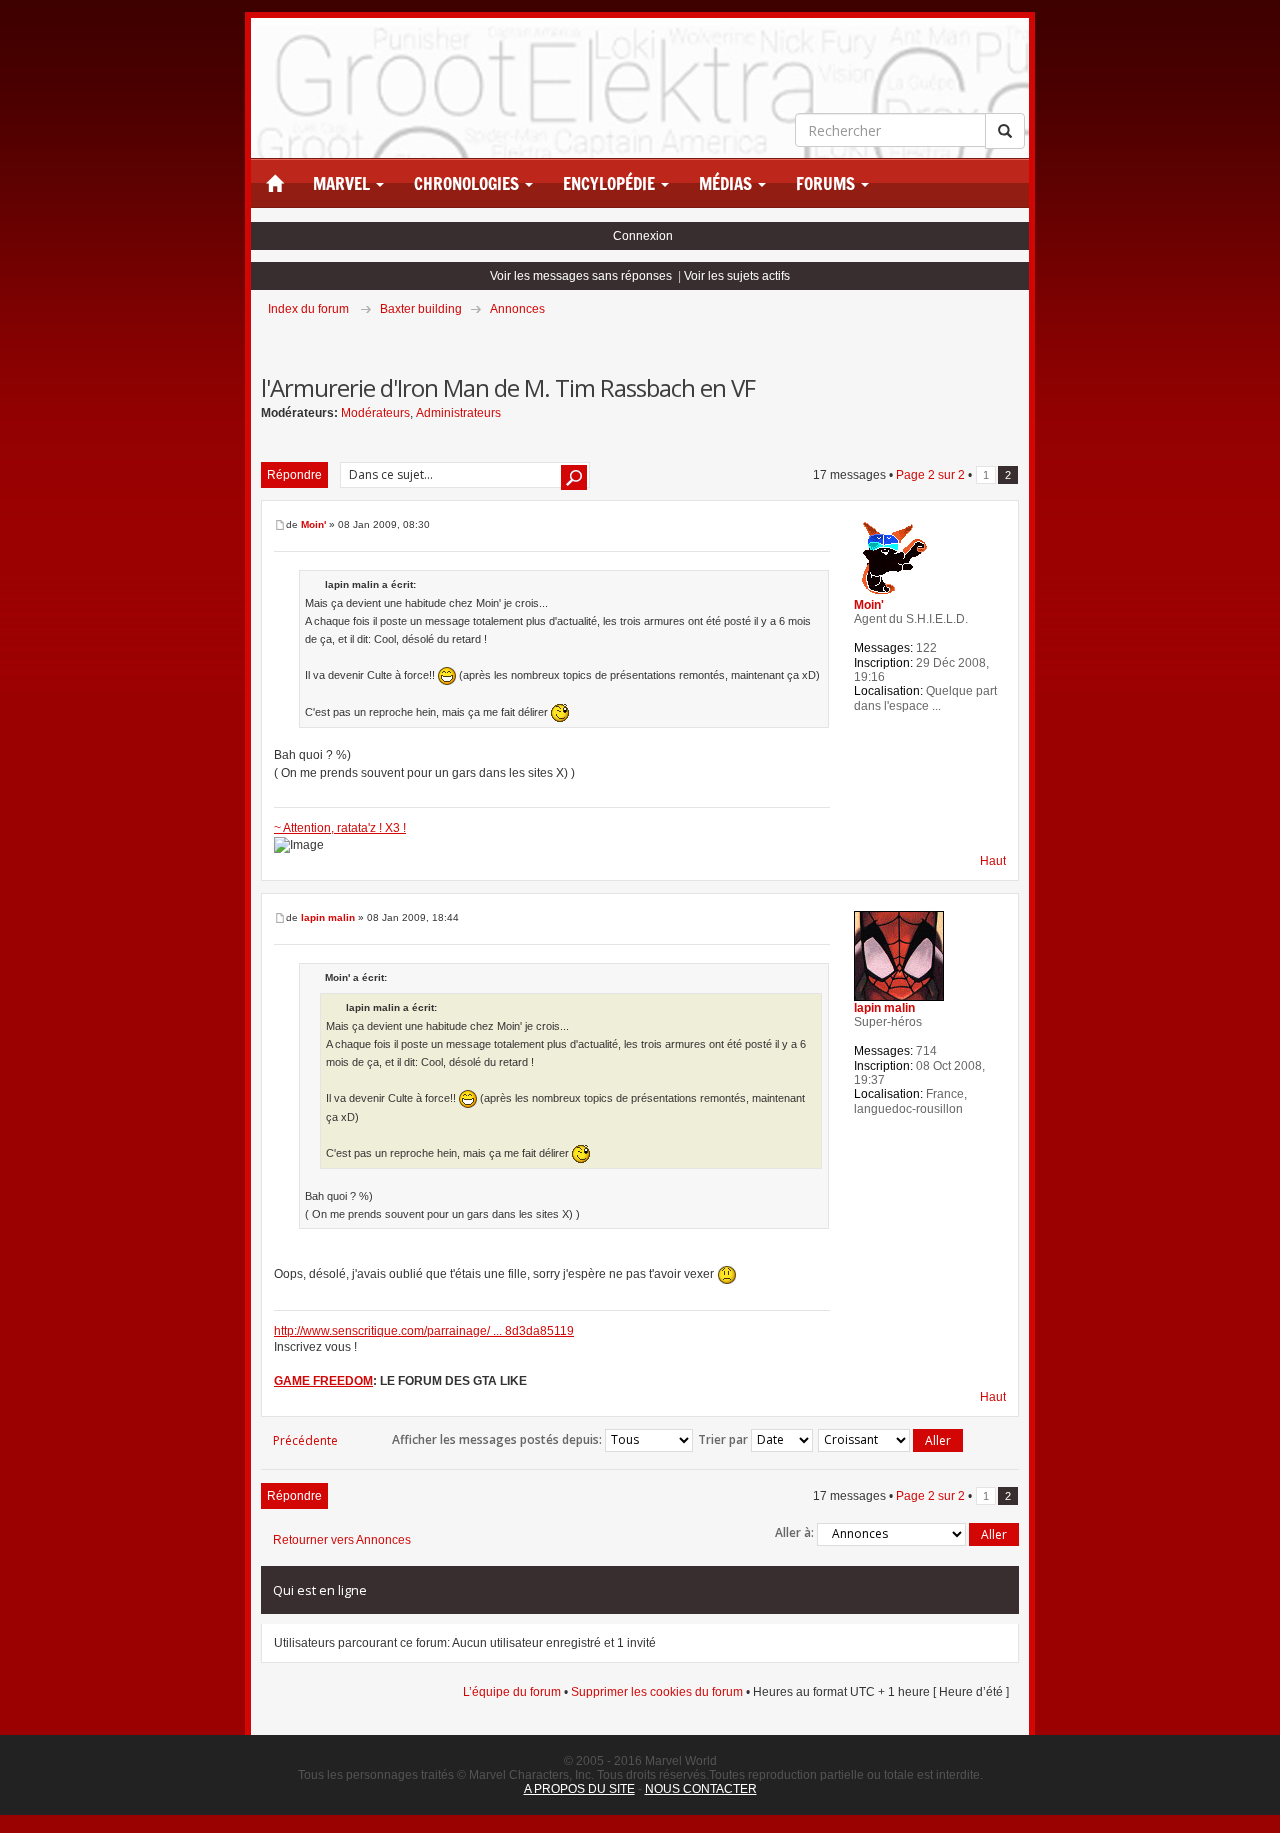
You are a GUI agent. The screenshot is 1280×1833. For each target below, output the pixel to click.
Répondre (294, 475)
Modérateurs (375, 413)
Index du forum (308, 309)
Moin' (313, 524)
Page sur (930, 475)
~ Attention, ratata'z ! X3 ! (340, 828)
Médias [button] (727, 184)
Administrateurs (458, 413)
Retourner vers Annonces (342, 1540)
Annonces (517, 309)
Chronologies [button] (468, 184)
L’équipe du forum (512, 1692)
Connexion (643, 236)
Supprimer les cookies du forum (657, 1692)
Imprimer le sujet (1018, 337)
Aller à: (794, 1532)
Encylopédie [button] (611, 184)
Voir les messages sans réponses (581, 276)
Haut (993, 861)
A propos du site (579, 1789)
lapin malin (328, 917)
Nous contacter (701, 1789)
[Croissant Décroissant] (891, 1440)
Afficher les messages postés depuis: (498, 1438)
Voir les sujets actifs (737, 276)
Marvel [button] (343, 184)
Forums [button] (827, 184)
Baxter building (421, 309)
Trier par (724, 1438)
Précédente (305, 1440)
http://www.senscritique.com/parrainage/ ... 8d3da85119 (424, 1331)
